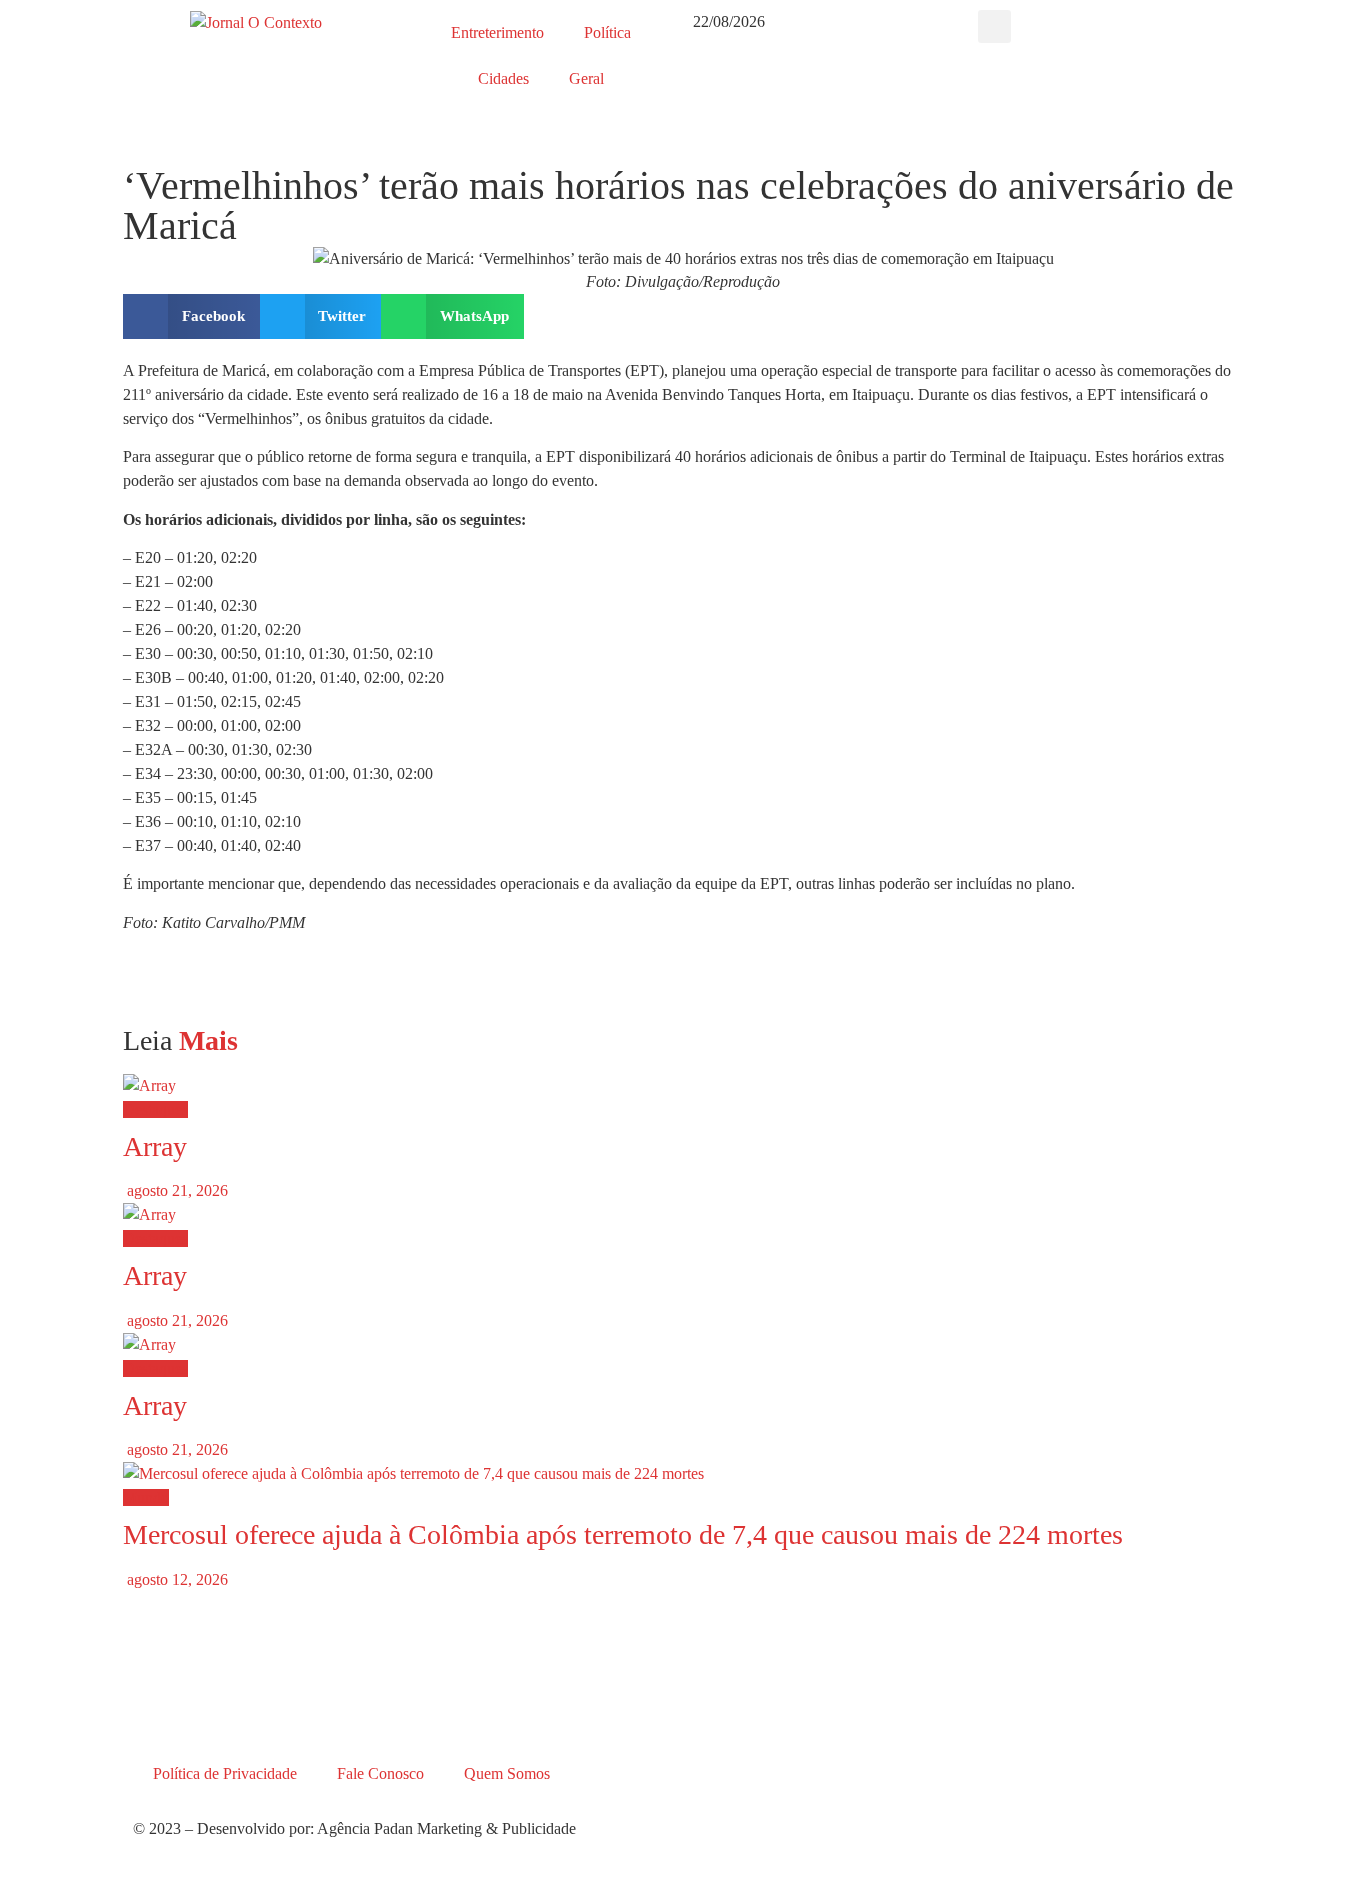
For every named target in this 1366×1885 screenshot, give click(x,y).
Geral (586, 78)
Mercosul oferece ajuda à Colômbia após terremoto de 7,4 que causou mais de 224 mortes (623, 1534)
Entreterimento (497, 32)
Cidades (503, 78)
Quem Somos (507, 1773)
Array (155, 1146)
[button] (994, 26)
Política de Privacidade (225, 1773)
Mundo (146, 1497)
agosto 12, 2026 (175, 1579)
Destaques (155, 1109)
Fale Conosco (380, 1773)
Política (607, 32)
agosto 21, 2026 (175, 1190)
